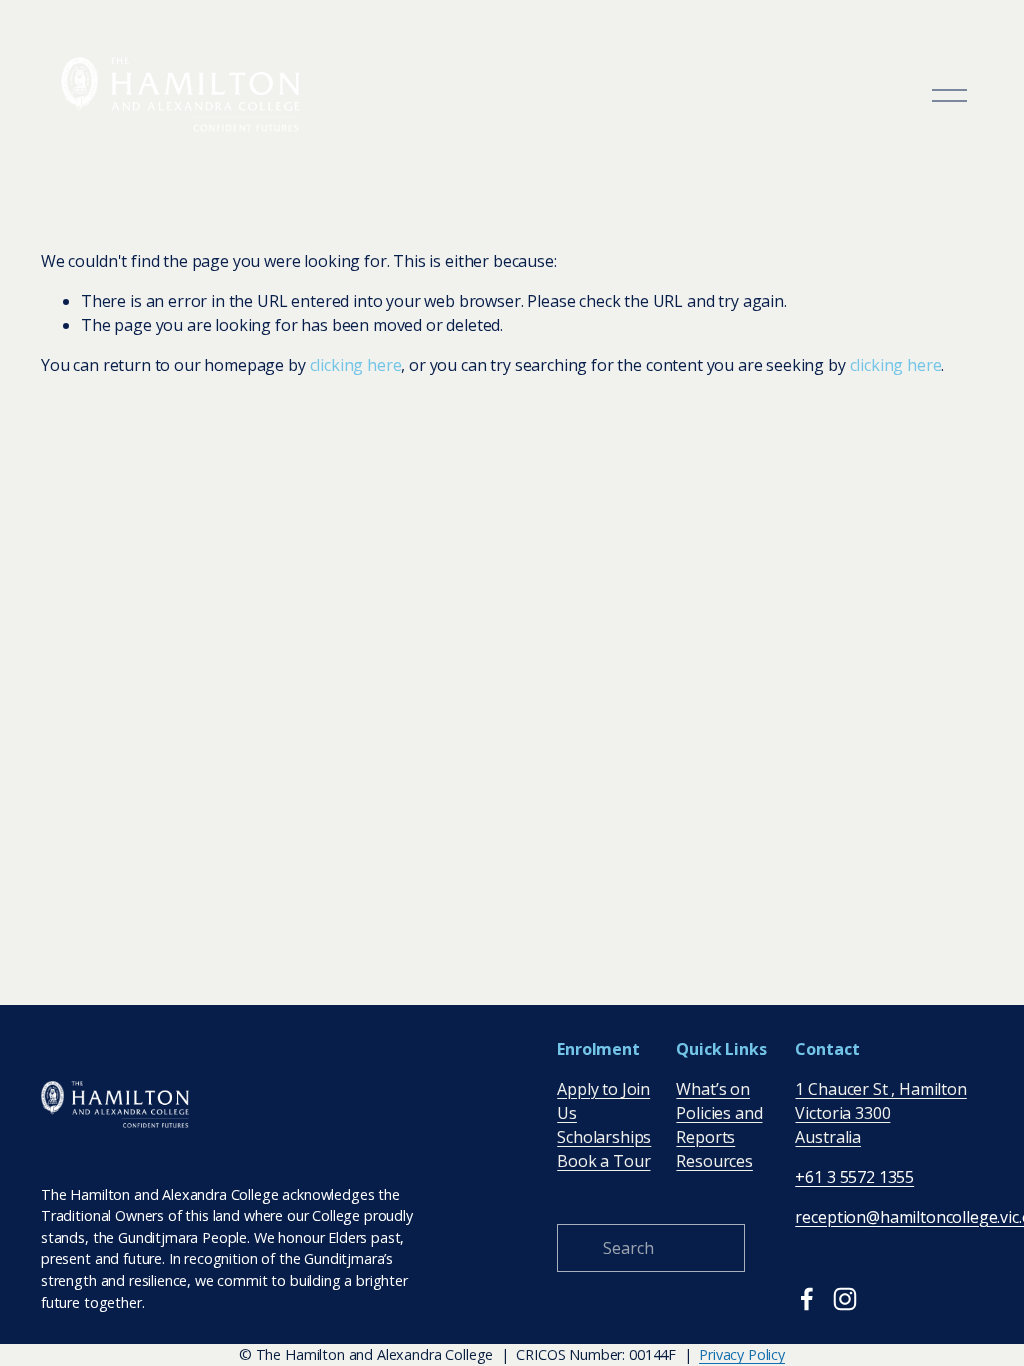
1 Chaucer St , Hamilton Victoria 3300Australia (880, 1113)
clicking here (356, 365)
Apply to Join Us (603, 1101)
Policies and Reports (719, 1125)
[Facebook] (807, 1299)
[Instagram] (845, 1299)
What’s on (713, 1089)
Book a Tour (603, 1161)
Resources (714, 1161)
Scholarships (604, 1137)
